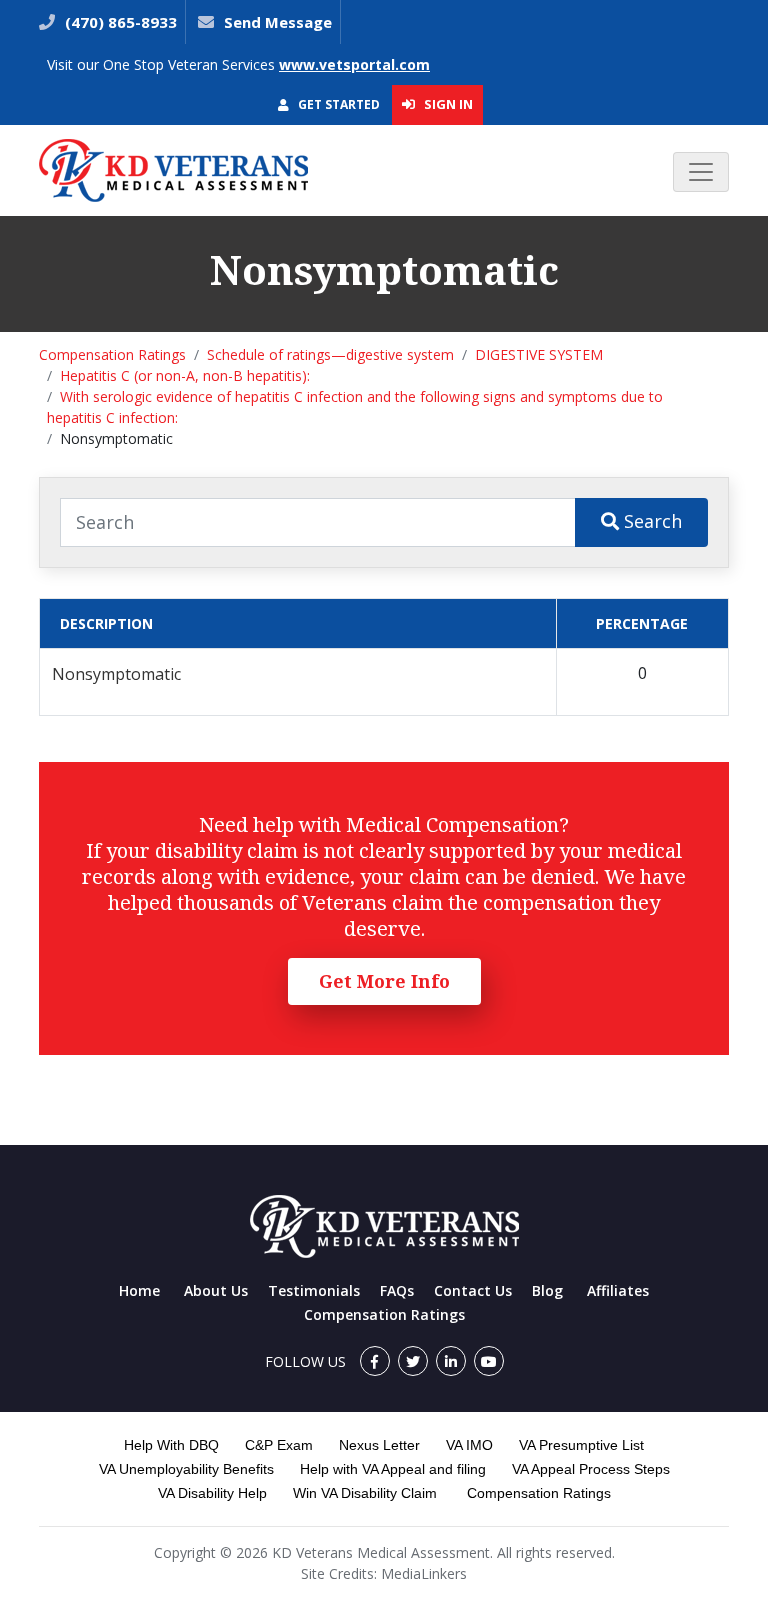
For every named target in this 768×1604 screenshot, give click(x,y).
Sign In (447, 104)
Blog (547, 1290)
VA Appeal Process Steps (591, 1469)
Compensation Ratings (112, 354)
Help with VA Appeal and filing (393, 1469)
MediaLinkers (424, 1573)
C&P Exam (279, 1445)
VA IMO (469, 1445)
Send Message (278, 22)
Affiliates (618, 1290)
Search (650, 521)
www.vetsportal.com (354, 64)
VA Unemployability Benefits (186, 1469)
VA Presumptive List (581, 1445)
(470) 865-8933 (119, 22)
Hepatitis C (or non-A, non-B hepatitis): (185, 375)
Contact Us (473, 1290)
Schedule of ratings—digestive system (330, 354)
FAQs (397, 1290)
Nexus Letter (379, 1445)
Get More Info (384, 981)
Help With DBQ (171, 1445)
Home (139, 1290)
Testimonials (314, 1290)
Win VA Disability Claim (365, 1493)
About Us (216, 1290)
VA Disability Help (212, 1493)
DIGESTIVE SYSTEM (539, 354)
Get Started (337, 104)
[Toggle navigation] (701, 172)
